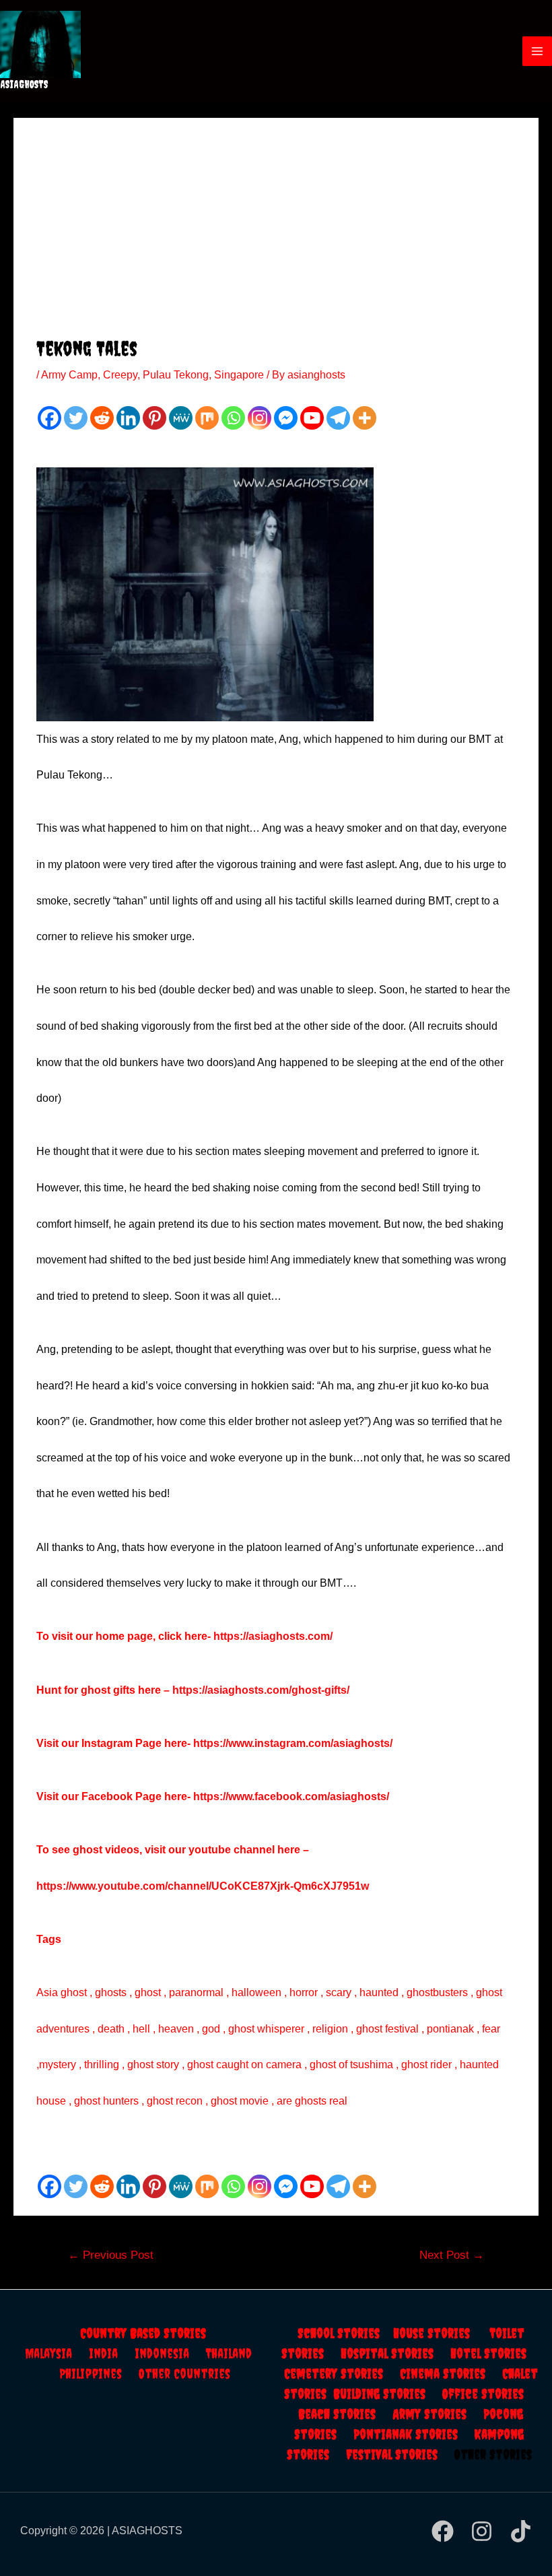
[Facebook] (49, 418)
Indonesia (170, 2353)
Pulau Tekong (176, 375)
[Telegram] (338, 418)
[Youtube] (312, 418)
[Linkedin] (128, 418)
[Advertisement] (276, 235)
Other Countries (184, 2374)
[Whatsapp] (233, 418)
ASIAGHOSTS (24, 84)
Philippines (99, 2374)
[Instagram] (260, 418)
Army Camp (69, 375)
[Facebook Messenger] (286, 418)
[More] (365, 418)
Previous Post (111, 2255)
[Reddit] (102, 418)
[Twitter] (76, 418)
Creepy (120, 375)
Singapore (239, 375)
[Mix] (207, 418)
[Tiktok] (521, 2531)
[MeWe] (181, 418)
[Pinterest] (154, 418)
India (112, 2353)
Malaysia (48, 2353)
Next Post (452, 2255)
